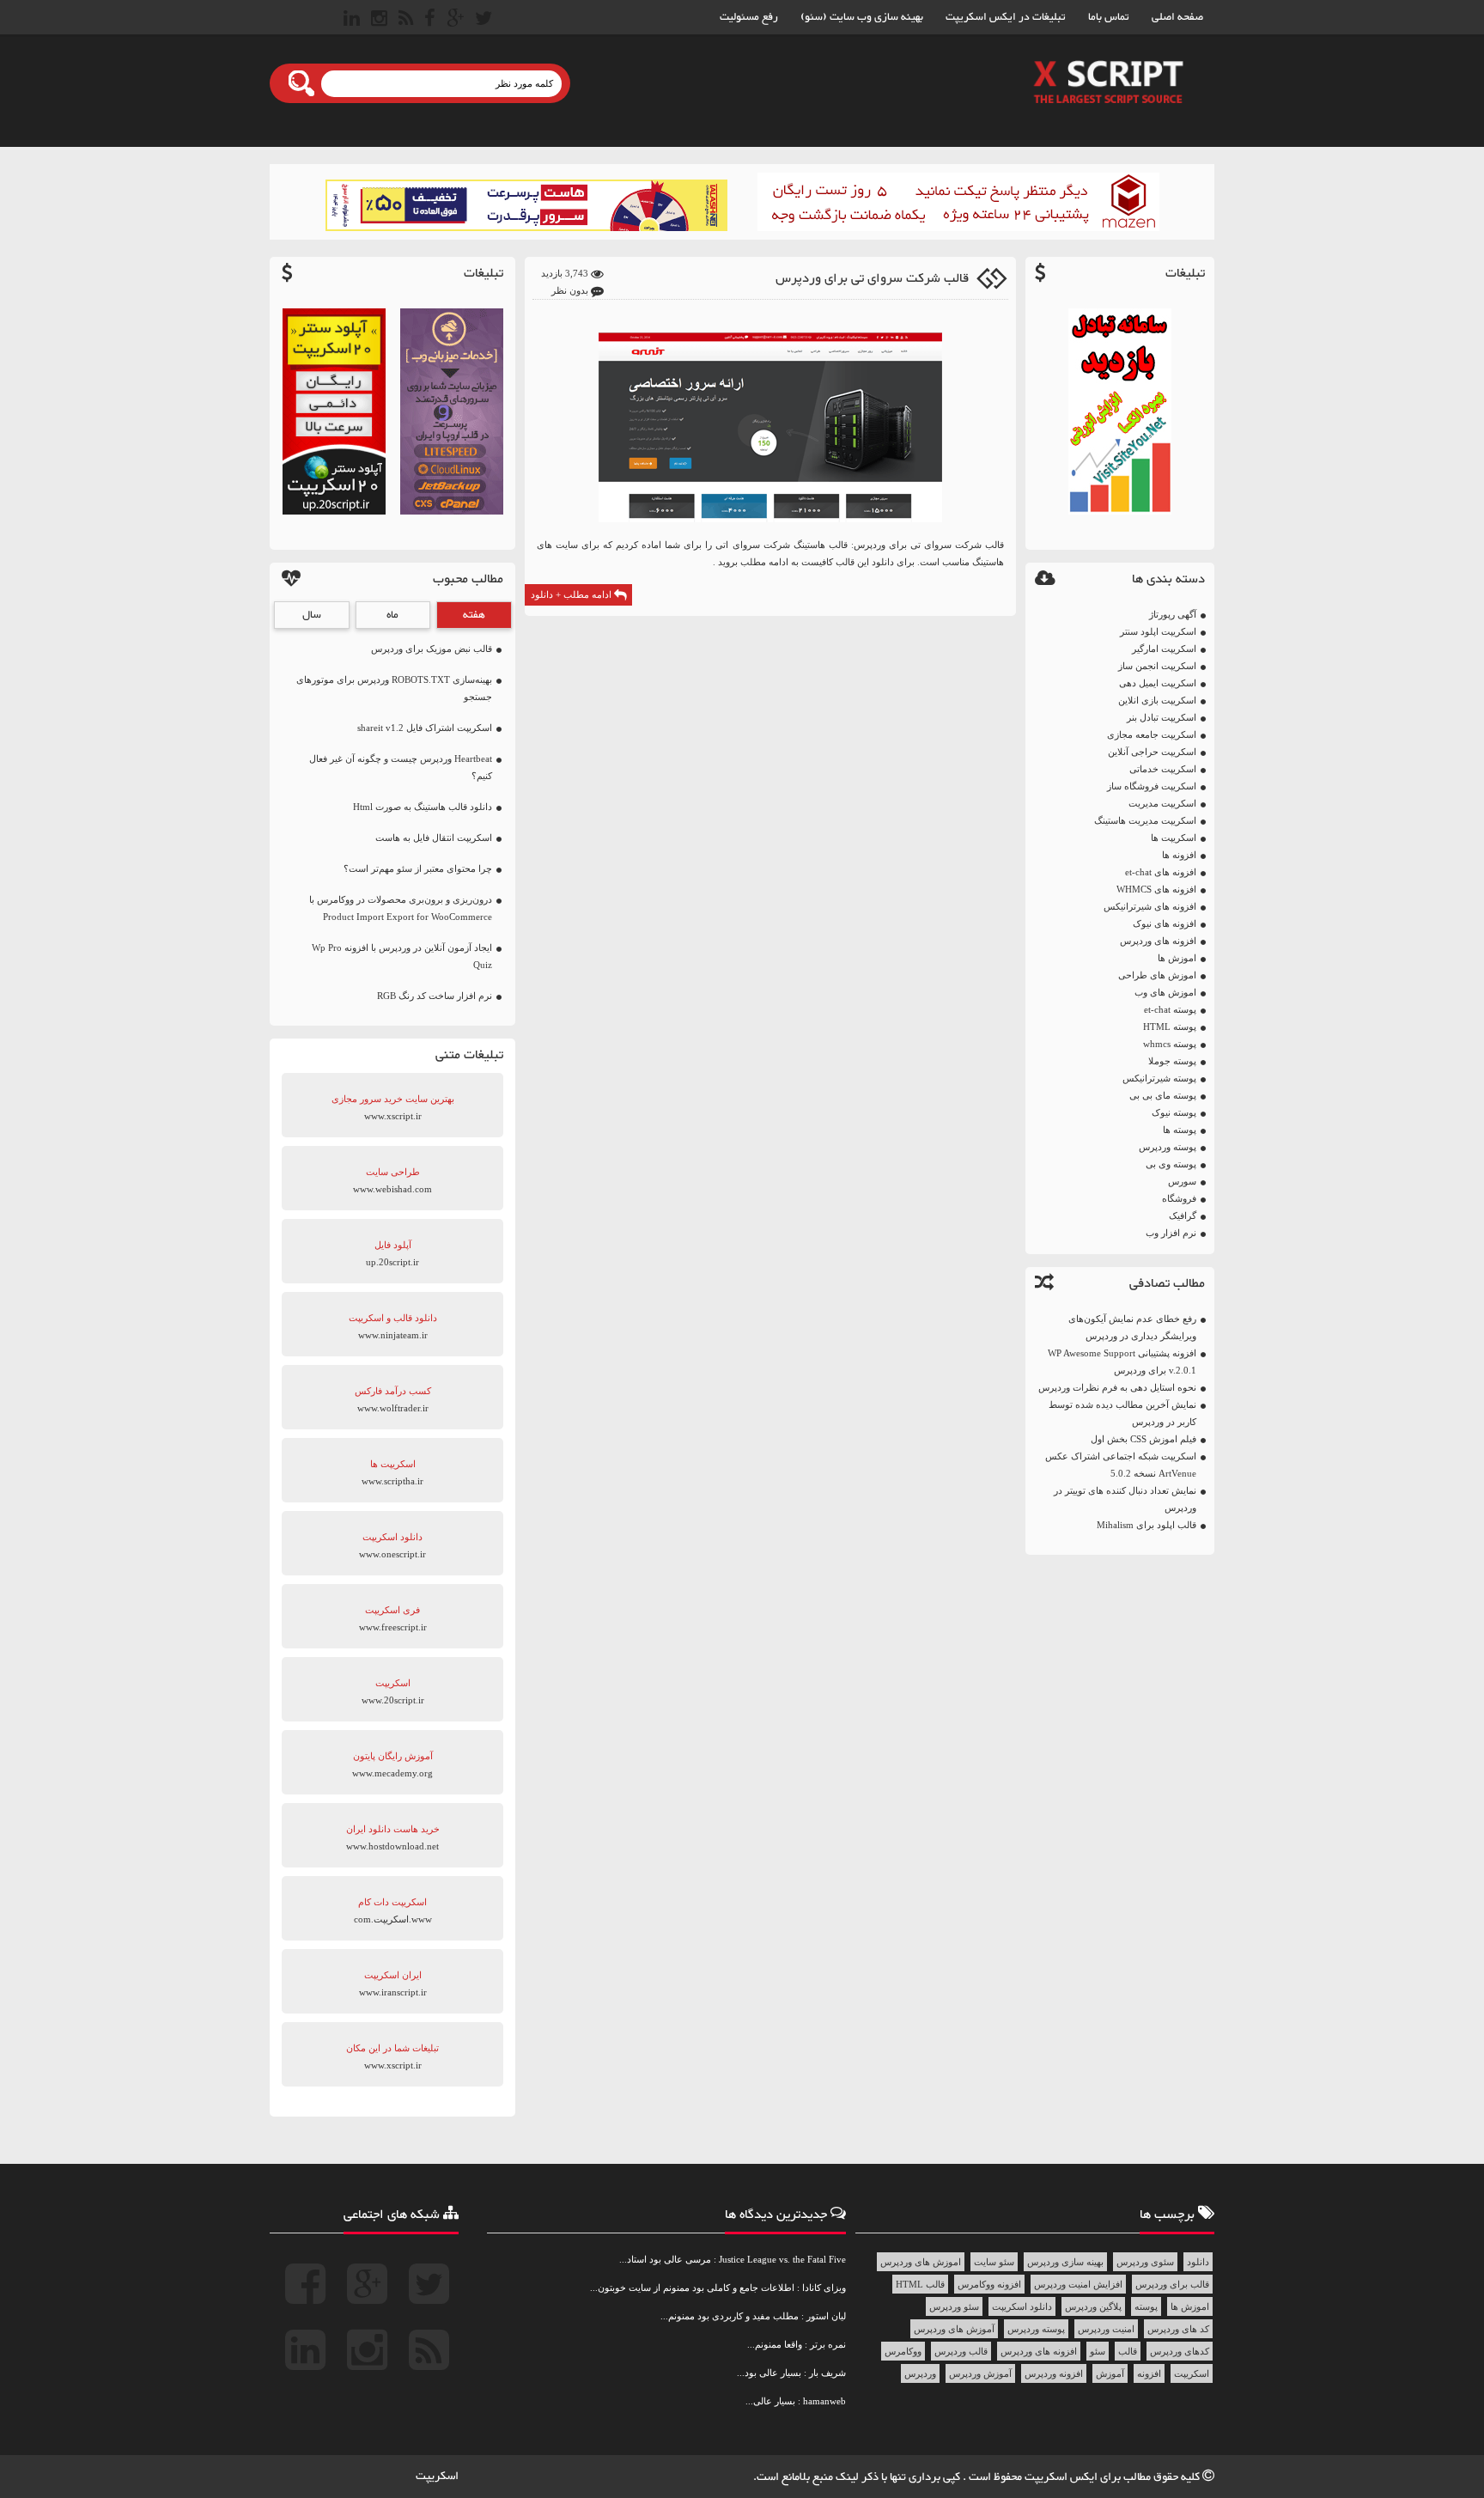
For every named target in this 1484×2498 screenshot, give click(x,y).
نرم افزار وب (1171, 1233)
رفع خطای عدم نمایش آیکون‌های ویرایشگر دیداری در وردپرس (1132, 1327)
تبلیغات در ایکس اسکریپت (1006, 17)
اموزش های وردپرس (921, 2262)
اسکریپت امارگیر (1164, 649)
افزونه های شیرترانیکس (1150, 906)
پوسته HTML (1170, 1027)
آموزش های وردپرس (954, 2329)
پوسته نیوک (1174, 1112)
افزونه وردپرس (1054, 2373)
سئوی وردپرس (1145, 2262)
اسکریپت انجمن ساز (1157, 666)
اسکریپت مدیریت (1162, 803)
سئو (1098, 2351)
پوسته (1146, 2306)
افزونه (1149, 2373)
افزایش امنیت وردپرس (1078, 2284)
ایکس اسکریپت (1062, 2477)
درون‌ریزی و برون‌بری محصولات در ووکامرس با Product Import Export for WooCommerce (401, 908)
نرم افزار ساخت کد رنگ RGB (435, 996)
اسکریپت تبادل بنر (1162, 717)
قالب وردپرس (961, 2351)
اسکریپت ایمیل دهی (1158, 683)
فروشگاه (1179, 1198)
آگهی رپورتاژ (1173, 614)
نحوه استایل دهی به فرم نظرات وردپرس (1117, 1387)
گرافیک (1183, 1215)
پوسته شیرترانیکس (1159, 1078)
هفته (474, 615)
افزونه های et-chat (1161, 872)
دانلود (1198, 2262)
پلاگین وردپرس (1093, 2306)
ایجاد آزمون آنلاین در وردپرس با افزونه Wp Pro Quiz (402, 956)
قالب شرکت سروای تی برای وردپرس (872, 279)
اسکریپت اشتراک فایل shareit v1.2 (425, 728)
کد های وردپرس (1178, 2329)
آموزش (1110, 2373)
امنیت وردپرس (1106, 2329)
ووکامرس (903, 2351)
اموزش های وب (1165, 992)
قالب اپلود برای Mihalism (1146, 1525)
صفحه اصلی (1177, 17)
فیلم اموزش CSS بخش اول (1143, 1439)
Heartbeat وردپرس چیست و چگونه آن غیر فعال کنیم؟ (401, 767)
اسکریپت (1192, 2373)
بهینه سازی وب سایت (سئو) (862, 17)
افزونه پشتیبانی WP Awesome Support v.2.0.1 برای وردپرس (1122, 1362)
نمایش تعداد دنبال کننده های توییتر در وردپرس (1125, 1499)
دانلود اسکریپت (1022, 2306)
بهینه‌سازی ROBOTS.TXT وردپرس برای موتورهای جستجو (394, 688)
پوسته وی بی (1171, 1164)
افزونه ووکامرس (989, 2284)
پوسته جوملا (1172, 1061)
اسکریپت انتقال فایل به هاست (434, 838)
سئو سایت (994, 2262)
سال (312, 615)
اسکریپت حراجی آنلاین (1152, 752)
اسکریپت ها (1174, 838)
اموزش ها (1177, 958)
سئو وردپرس (954, 2306)
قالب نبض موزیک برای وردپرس (432, 649)
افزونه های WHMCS (1156, 889)
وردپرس (920, 2373)
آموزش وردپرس (980, 2373)
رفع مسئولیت (749, 17)
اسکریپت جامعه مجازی (1152, 734)
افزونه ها (1179, 855)
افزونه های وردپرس (1158, 941)
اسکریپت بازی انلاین (1157, 700)
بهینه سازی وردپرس (1065, 2262)
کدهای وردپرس (1180, 2351)
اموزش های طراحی (1157, 975)
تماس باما (1109, 17)
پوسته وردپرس (1168, 1147)
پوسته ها (1180, 1130)
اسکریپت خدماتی (1163, 769)
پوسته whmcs (1170, 1044)
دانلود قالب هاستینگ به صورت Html (423, 807)
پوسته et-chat (1170, 1009)
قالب (1128, 2351)
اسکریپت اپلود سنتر (1158, 631)
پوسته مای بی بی (1163, 1095)
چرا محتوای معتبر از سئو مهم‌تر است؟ (418, 868)
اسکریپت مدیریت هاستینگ (1145, 820)
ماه (392, 615)
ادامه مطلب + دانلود (572, 594)
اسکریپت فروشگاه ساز (1152, 786)
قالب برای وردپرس (1172, 2284)
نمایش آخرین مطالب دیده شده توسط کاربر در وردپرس (1122, 1413)
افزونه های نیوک (1165, 923)
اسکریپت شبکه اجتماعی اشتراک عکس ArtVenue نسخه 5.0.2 (1121, 1465)
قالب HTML (920, 2284)
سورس (1182, 1181)
